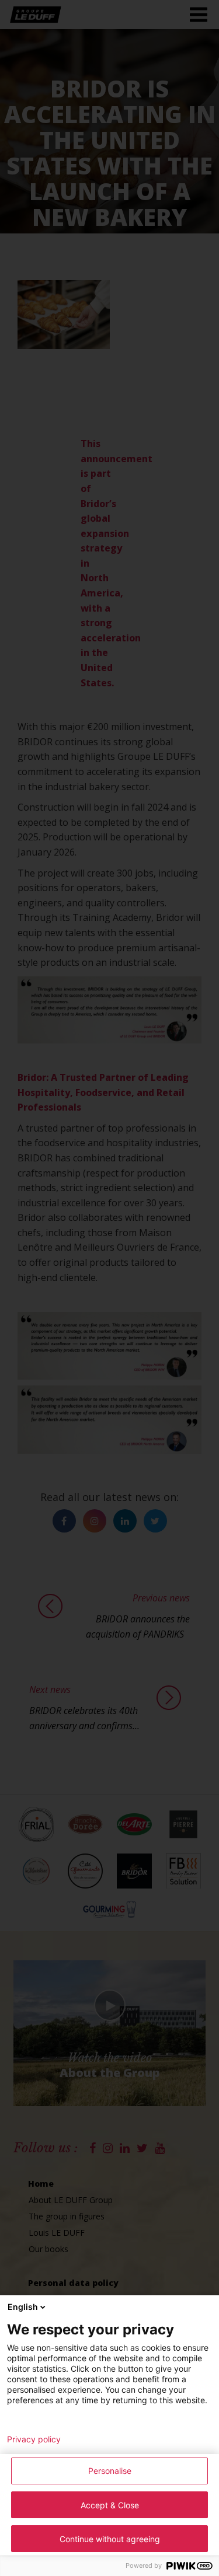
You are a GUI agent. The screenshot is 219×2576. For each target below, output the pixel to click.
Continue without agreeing (110, 2539)
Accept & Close (110, 2505)
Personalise (110, 2471)
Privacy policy (34, 2439)
